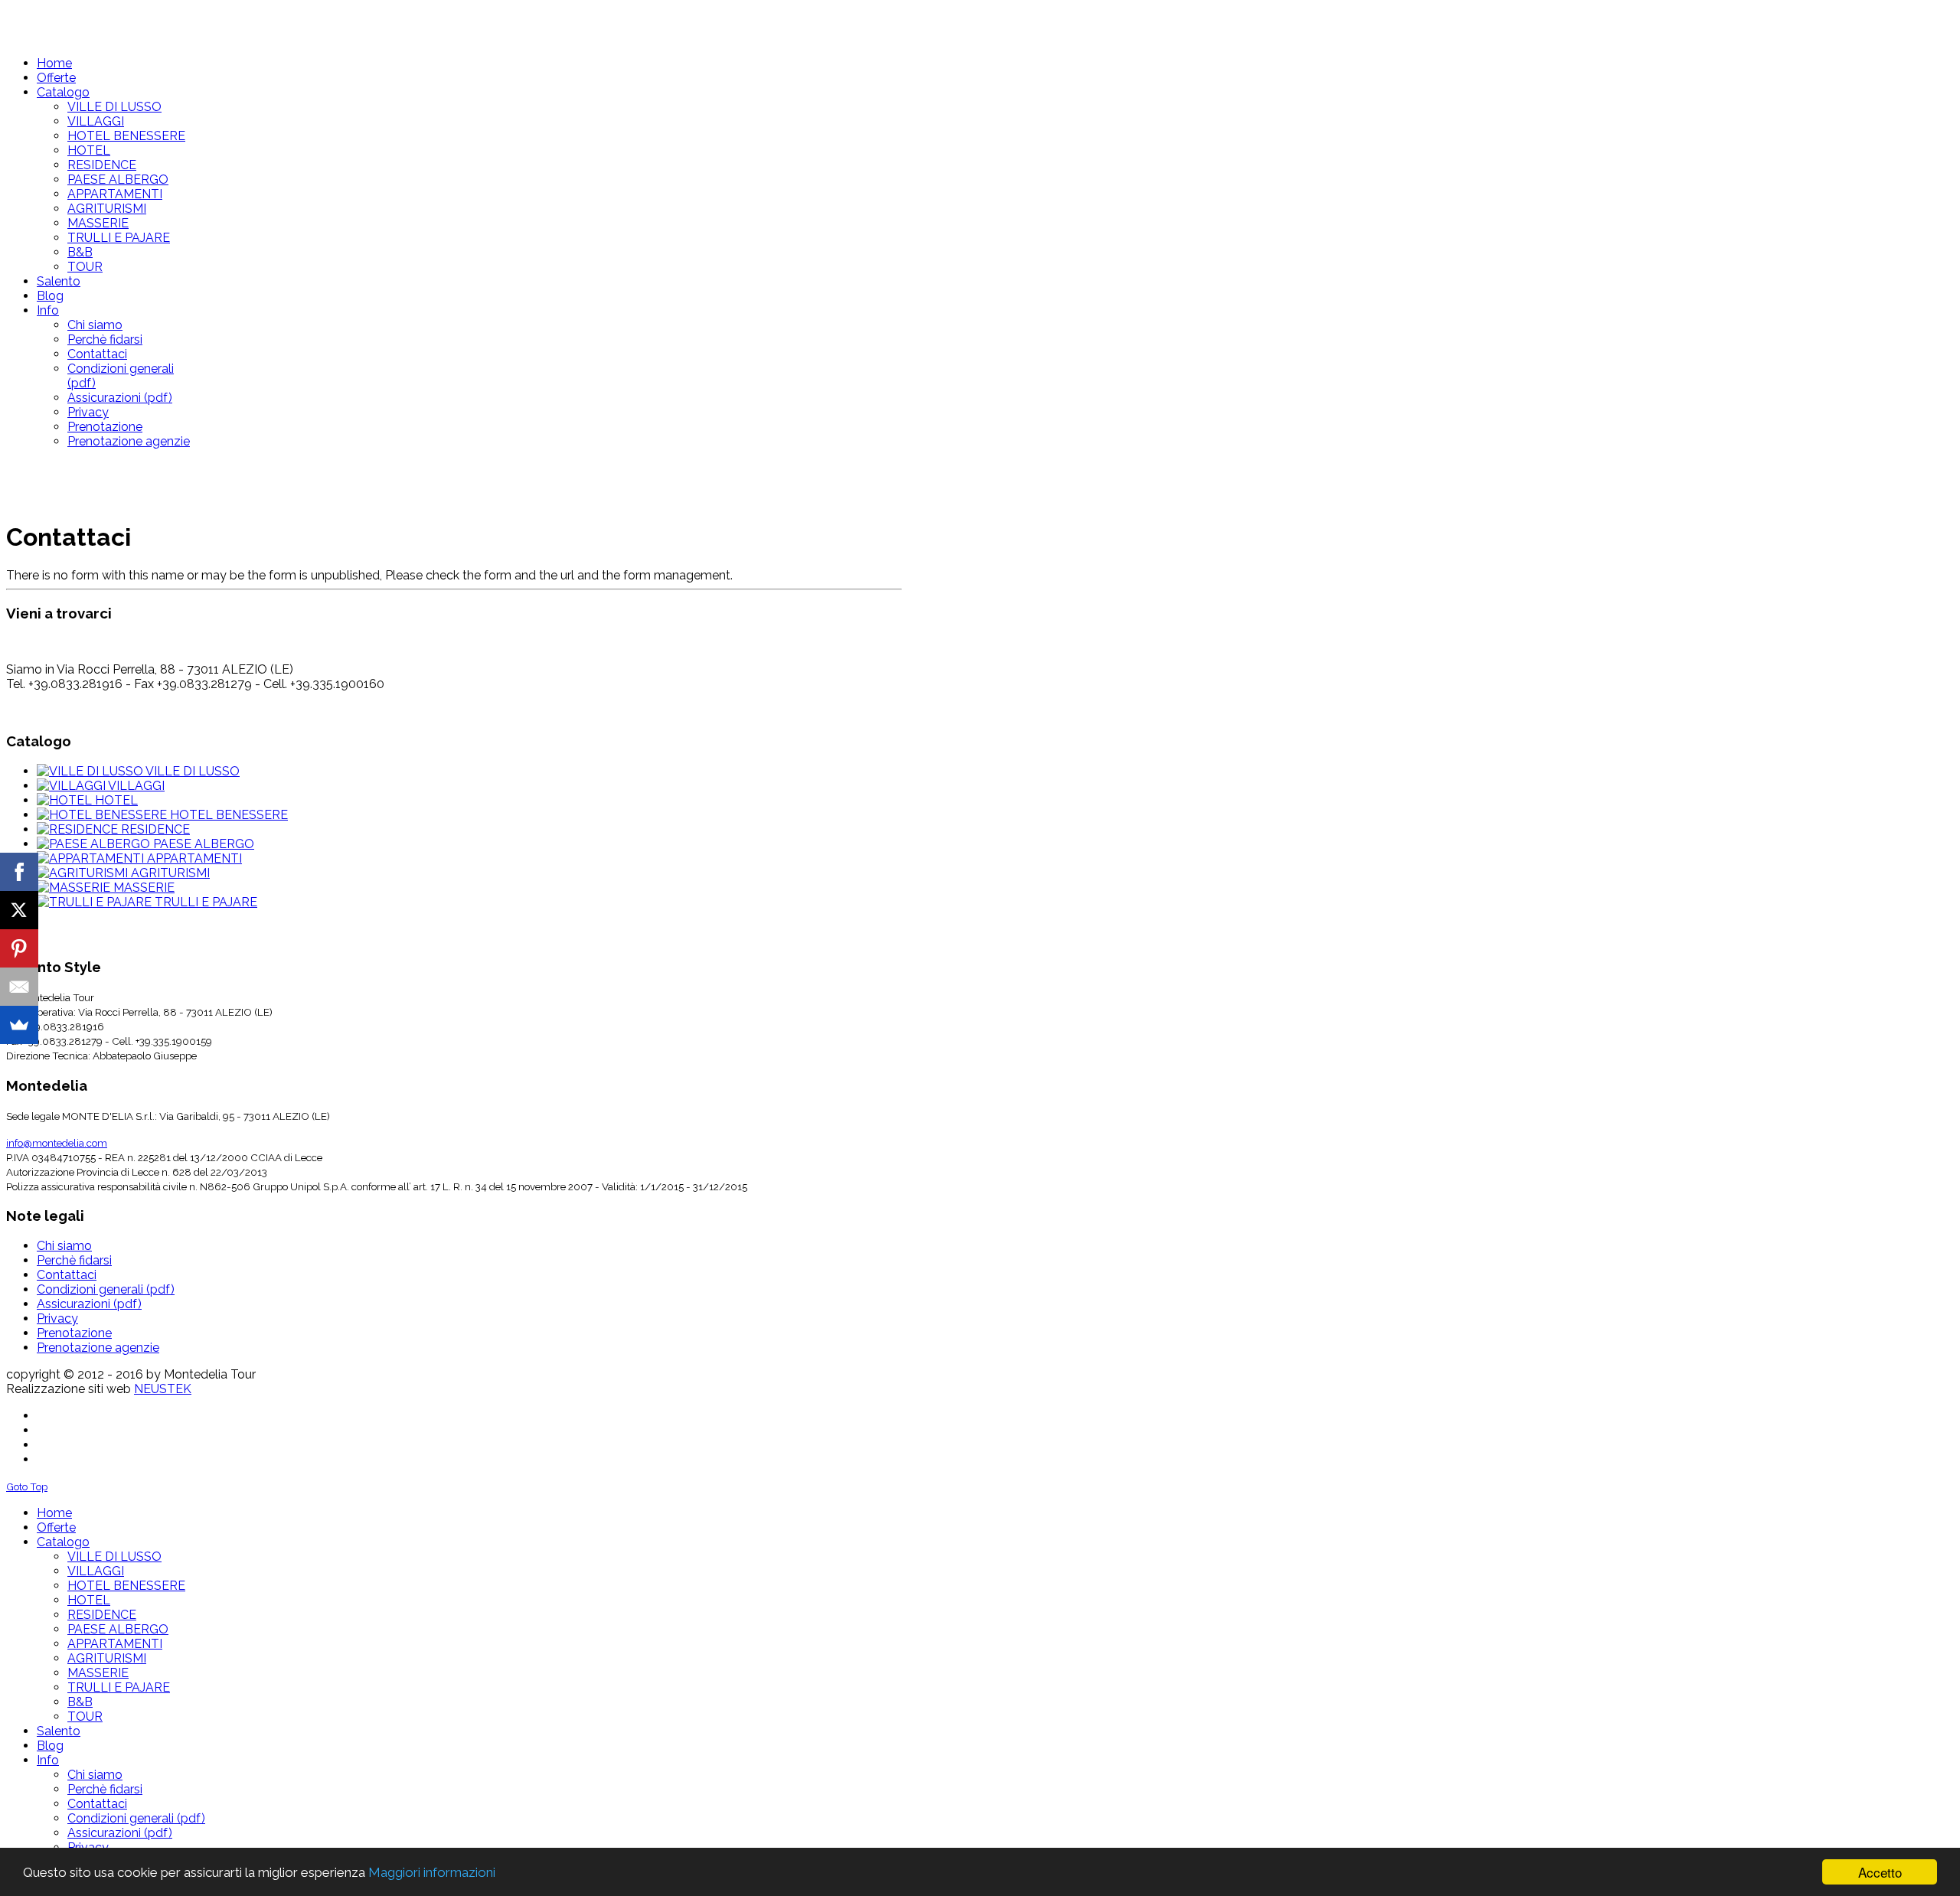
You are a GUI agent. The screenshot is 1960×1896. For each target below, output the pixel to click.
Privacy (57, 1318)
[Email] (19, 987)
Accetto (1880, 1872)
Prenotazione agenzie (98, 1348)
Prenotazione (74, 1333)
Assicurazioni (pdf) (89, 1304)
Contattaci (67, 1275)
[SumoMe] (19, 1025)
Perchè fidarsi (74, 1260)
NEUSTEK (163, 1389)
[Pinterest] (19, 948)
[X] (19, 910)
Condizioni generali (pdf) (106, 1289)
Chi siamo (64, 1246)
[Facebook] (19, 872)
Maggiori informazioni (432, 1872)
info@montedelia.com (57, 1143)
